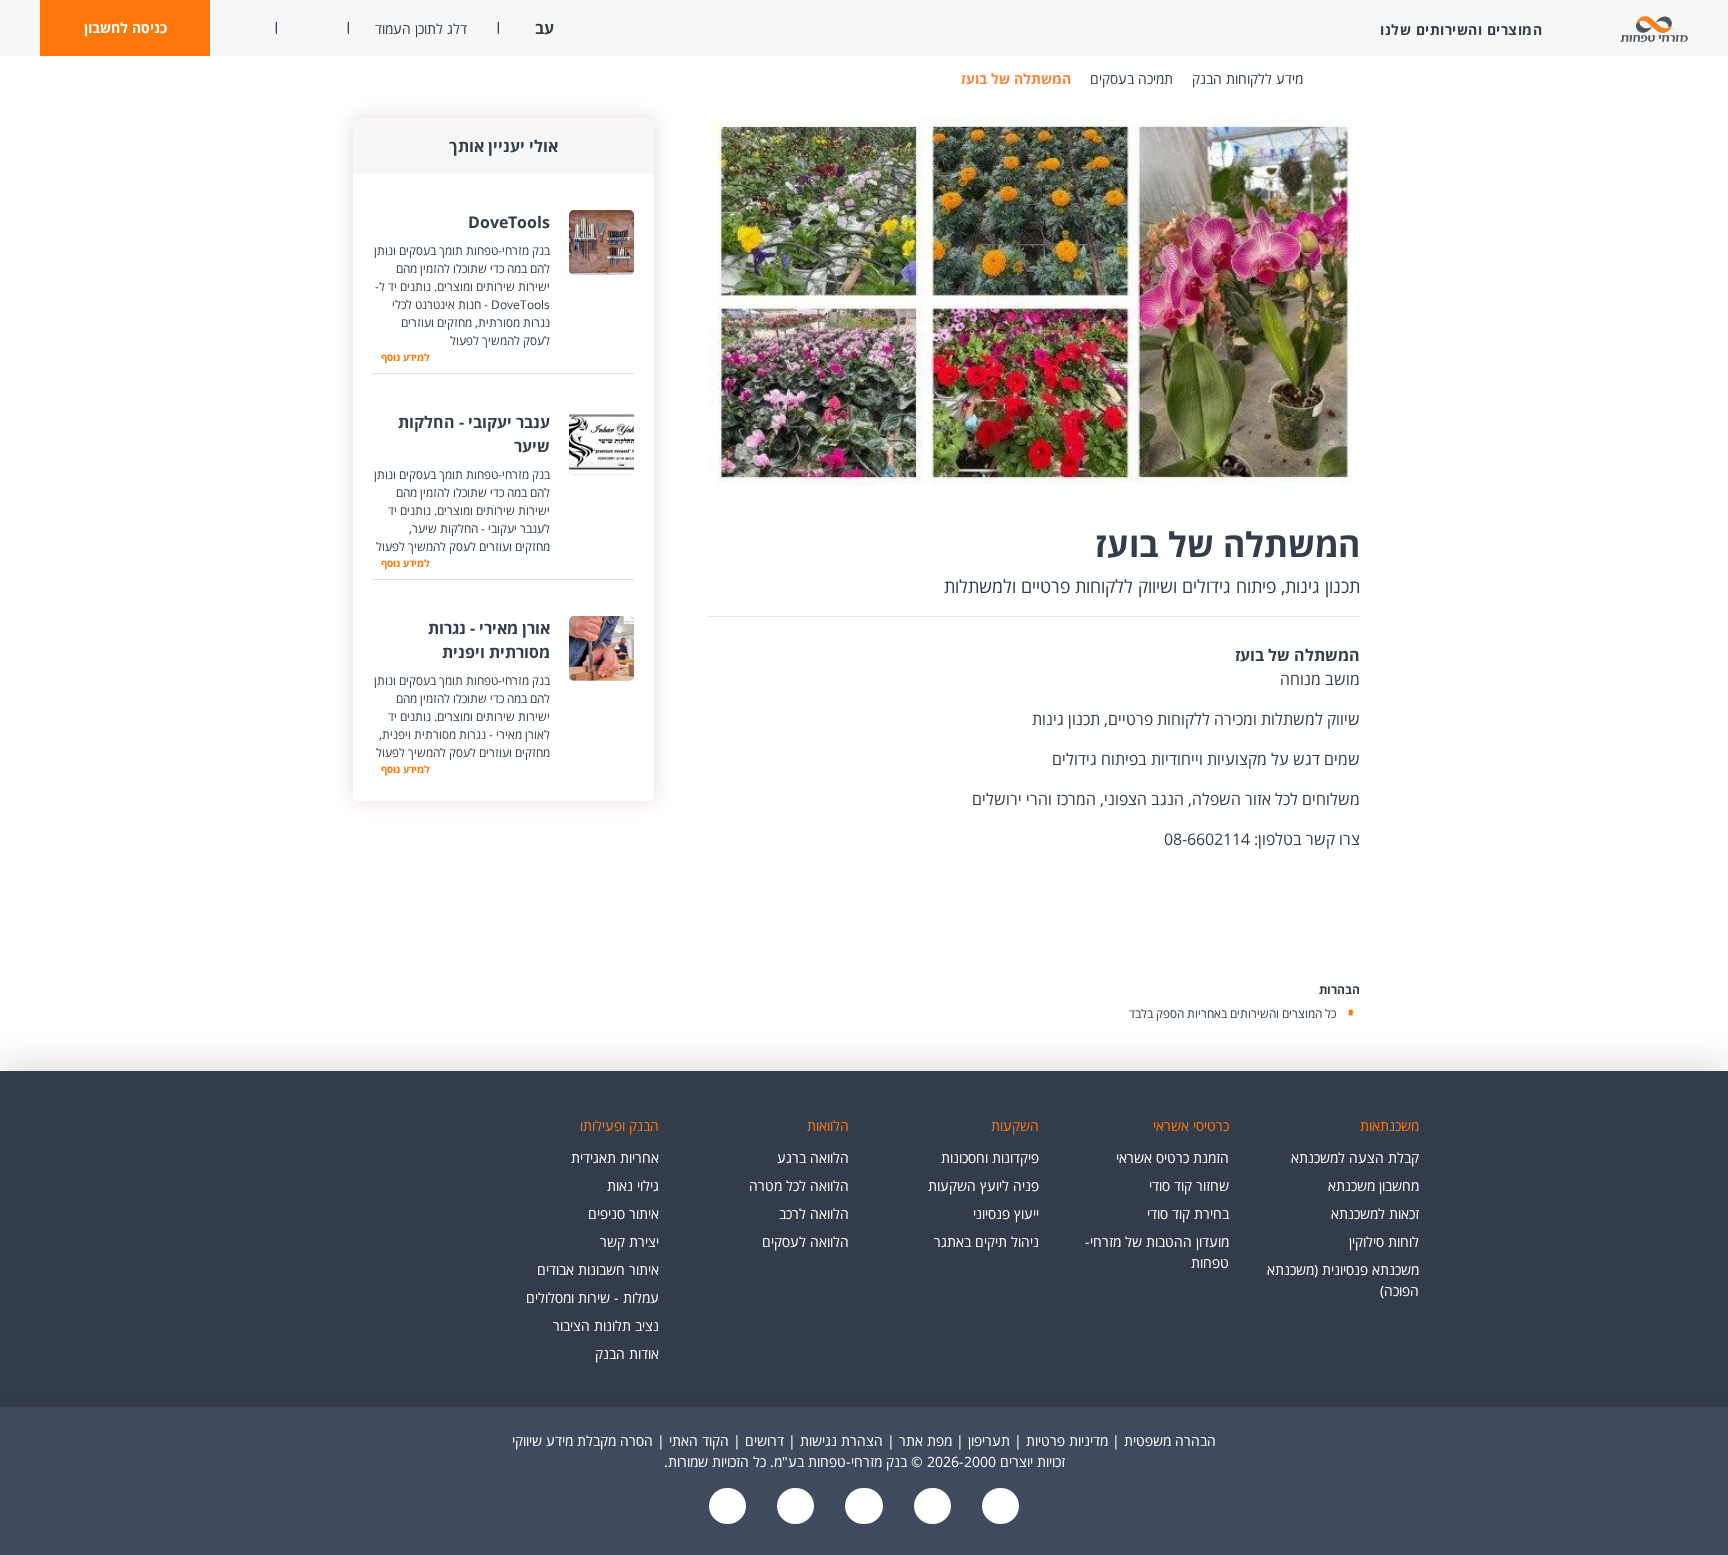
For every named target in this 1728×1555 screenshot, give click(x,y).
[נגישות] (862, 1507)
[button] (125, 28)
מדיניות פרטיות (1067, 1440)
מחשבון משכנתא (1373, 1185)
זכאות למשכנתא (1375, 1213)
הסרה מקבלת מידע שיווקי (582, 1440)
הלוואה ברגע (813, 1157)
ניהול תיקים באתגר (986, 1241)
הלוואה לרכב (814, 1213)
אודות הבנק (627, 1353)
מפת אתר (925, 1440)
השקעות (1015, 1125)
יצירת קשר (629, 1241)
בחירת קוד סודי (1188, 1213)
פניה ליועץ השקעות (983, 1185)
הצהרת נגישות (841, 1440)
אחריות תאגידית (615, 1157)
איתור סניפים (623, 1213)
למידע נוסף (403, 357)
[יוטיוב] (930, 1507)
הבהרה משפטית (1170, 1440)
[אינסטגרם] (728, 1507)
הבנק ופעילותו (619, 1125)
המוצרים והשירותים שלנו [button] (1461, 29)
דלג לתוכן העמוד (421, 28)
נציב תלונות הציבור (606, 1325)
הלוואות (828, 1125)
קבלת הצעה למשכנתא (1355, 1157)
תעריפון (989, 1440)
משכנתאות (1389, 1125)
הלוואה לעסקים (805, 1241)
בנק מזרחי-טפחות (1333, 79)
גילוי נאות (633, 1185)
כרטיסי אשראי (1191, 1125)
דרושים (764, 1440)
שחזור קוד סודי (1189, 1185)
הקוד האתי (699, 1440)
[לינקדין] (794, 1507)
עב (542, 28)
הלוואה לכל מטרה (799, 1185)
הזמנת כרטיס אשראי (1172, 1157)
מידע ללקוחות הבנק (1247, 78)
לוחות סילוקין (1384, 1241)
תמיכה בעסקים (1131, 78)
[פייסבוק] (998, 1507)
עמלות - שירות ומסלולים (592, 1297)
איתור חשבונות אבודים (598, 1269)
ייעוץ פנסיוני (1006, 1213)
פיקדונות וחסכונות (990, 1157)
